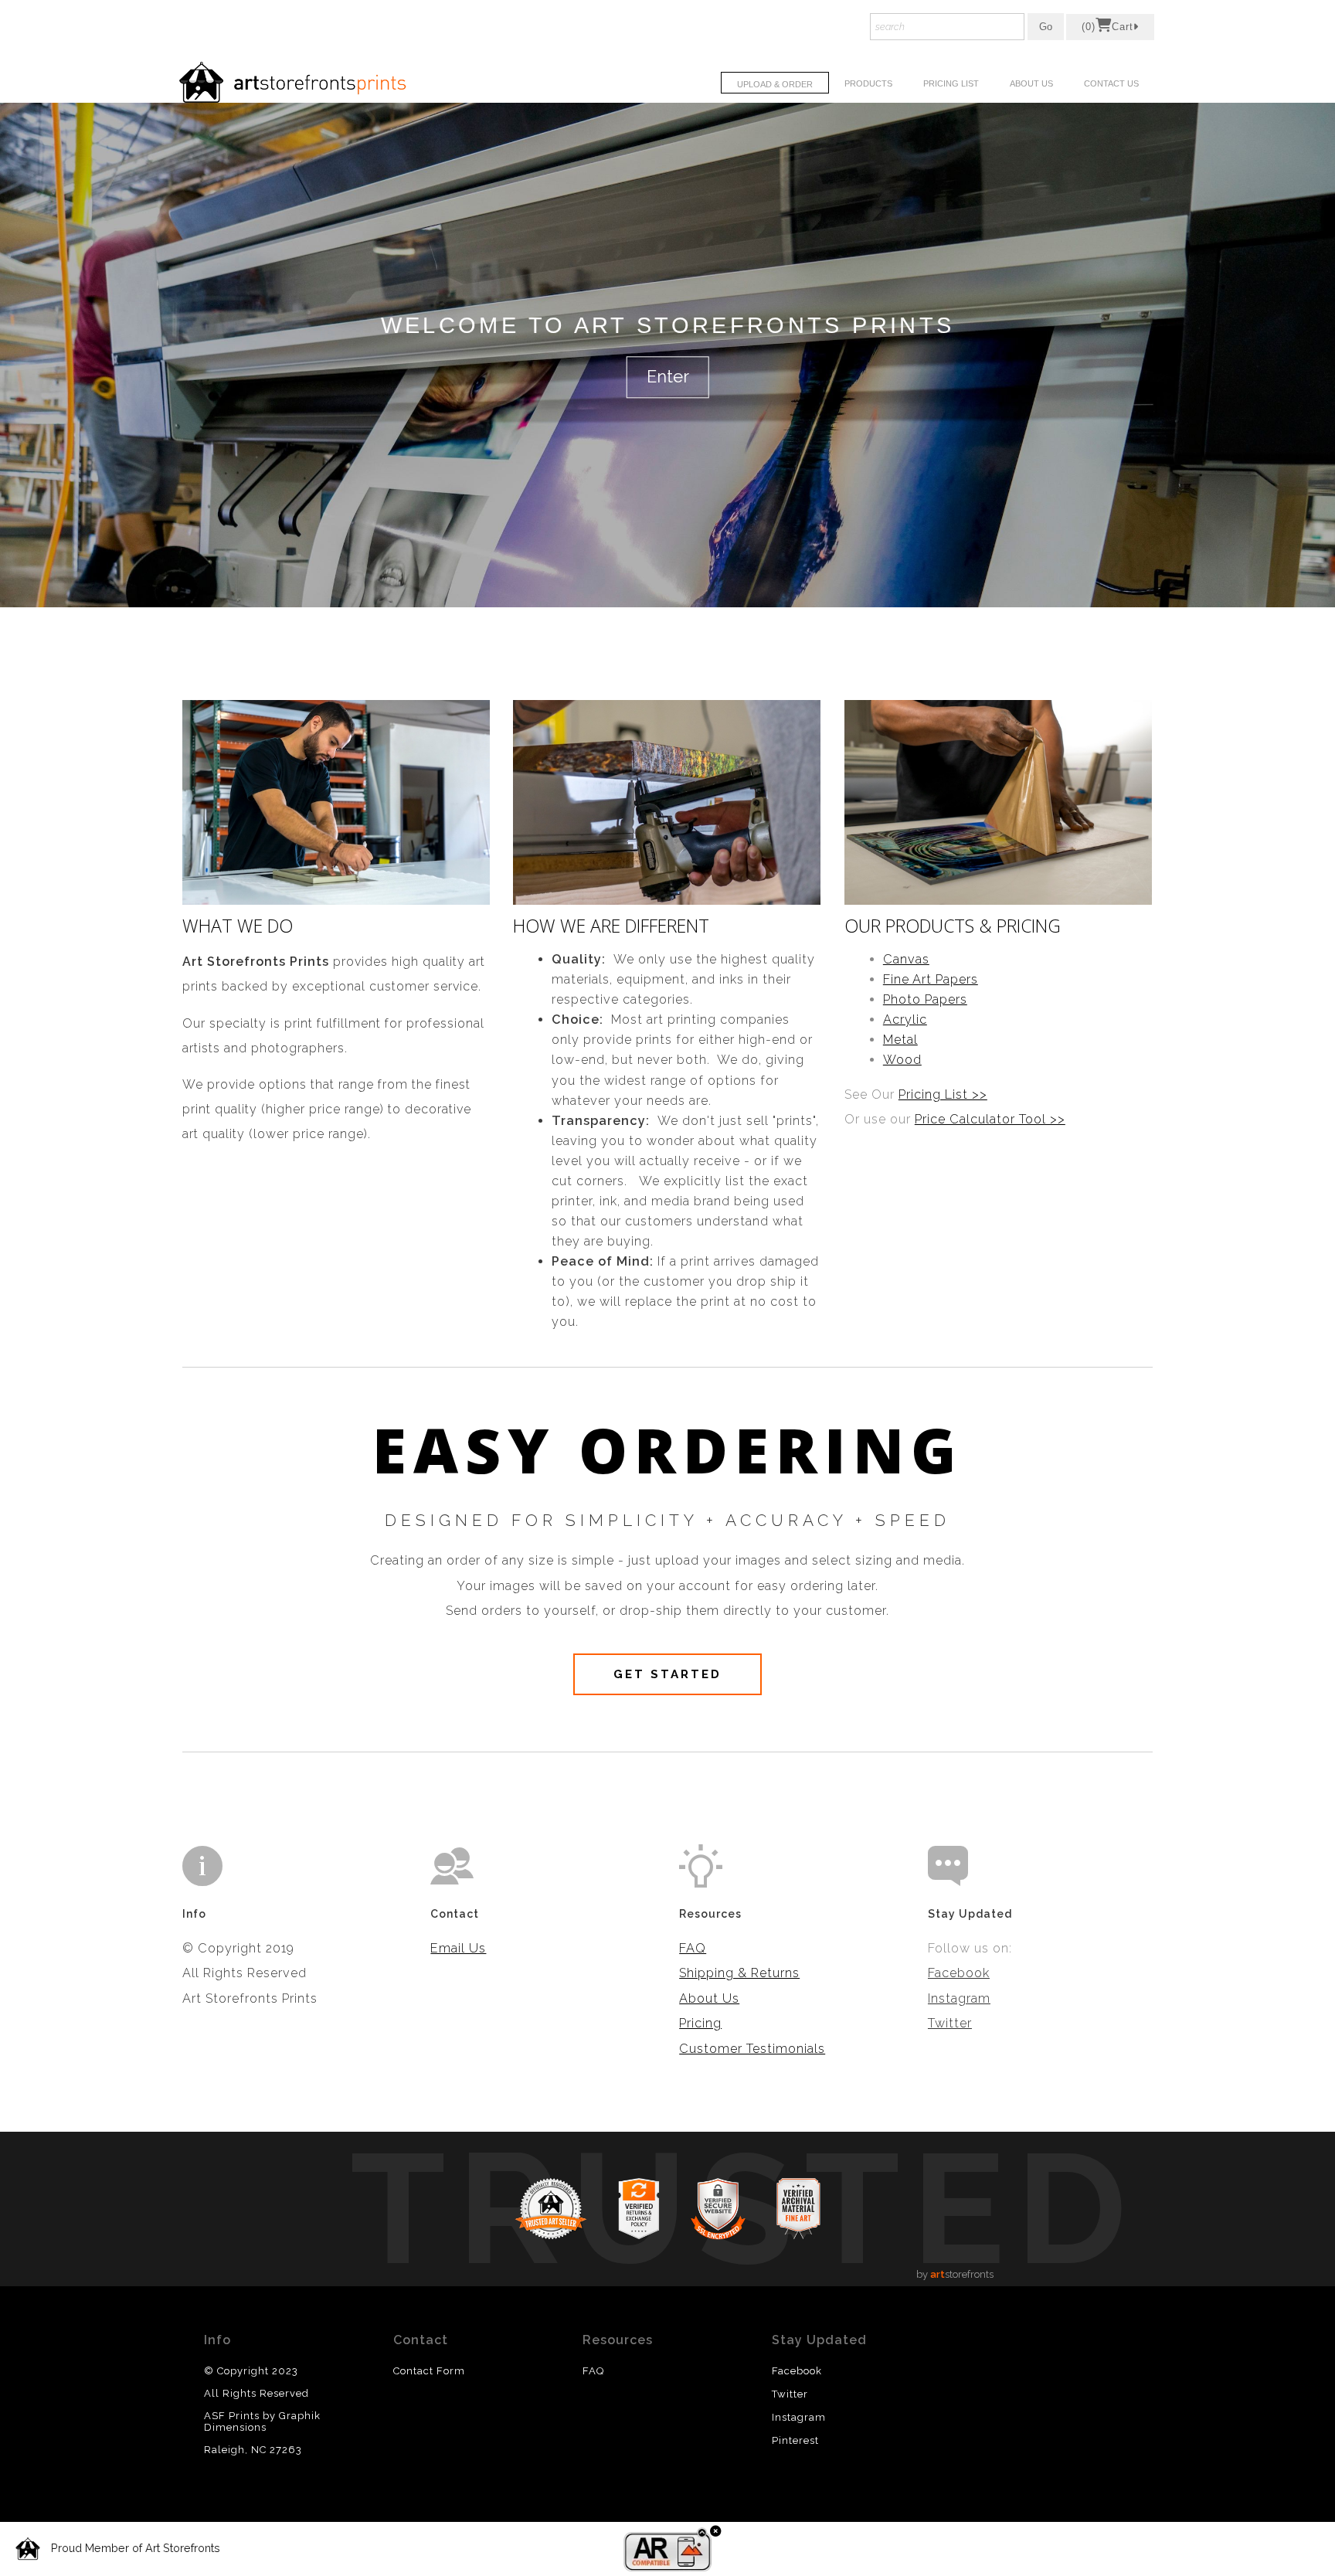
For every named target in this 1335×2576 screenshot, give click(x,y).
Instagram (959, 1998)
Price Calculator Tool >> (990, 1119)
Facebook (959, 1973)
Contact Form (429, 2371)
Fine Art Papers (931, 979)
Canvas (906, 959)
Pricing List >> (943, 1094)
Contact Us (1111, 83)
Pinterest (795, 2440)
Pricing (700, 2023)
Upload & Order (775, 84)
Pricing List (951, 83)
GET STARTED (667, 1674)
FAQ (693, 1948)
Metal (900, 1040)
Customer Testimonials (752, 2049)
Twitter (950, 2023)
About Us (1031, 83)
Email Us (458, 1948)
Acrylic (905, 1020)
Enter (668, 377)
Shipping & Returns (739, 1973)
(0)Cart (1107, 27)
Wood (902, 1060)
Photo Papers (925, 999)
